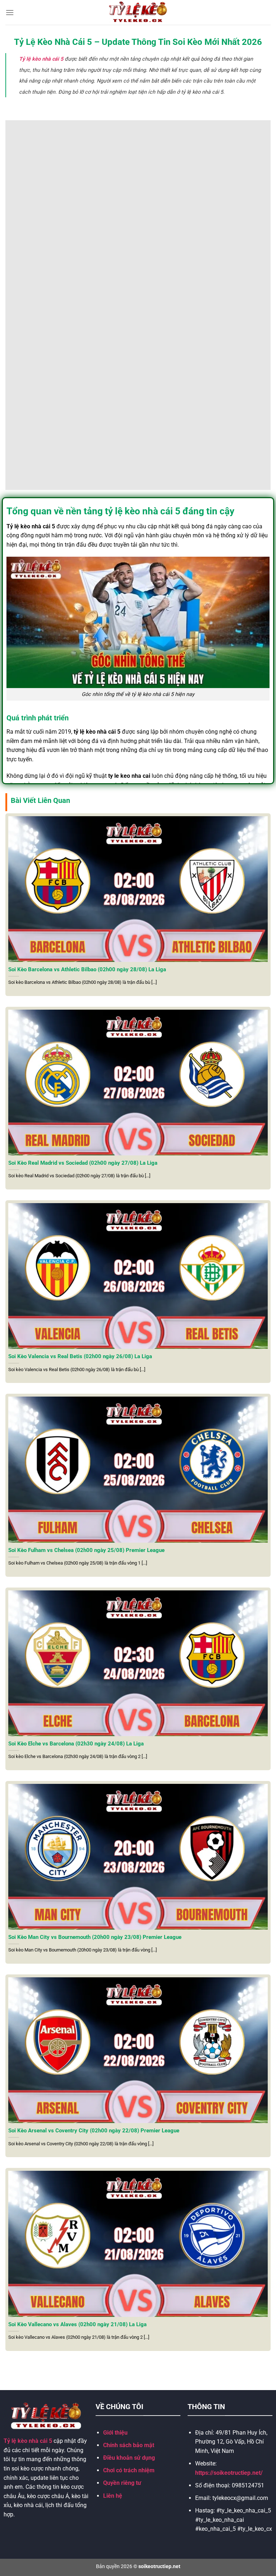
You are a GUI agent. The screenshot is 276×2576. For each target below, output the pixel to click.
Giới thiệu (115, 2433)
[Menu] (10, 12)
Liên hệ (113, 2496)
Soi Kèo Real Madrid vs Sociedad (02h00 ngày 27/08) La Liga (83, 1163)
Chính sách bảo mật (129, 2445)
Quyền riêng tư (122, 2483)
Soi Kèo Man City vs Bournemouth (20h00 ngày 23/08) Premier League (95, 1937)
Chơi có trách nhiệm (129, 2470)
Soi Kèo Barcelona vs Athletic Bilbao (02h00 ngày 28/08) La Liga (87, 969)
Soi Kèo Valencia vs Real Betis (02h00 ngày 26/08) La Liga (80, 1356)
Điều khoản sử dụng (129, 2458)
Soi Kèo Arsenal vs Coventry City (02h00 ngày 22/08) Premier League (94, 2131)
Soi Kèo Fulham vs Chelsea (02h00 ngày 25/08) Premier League (86, 1550)
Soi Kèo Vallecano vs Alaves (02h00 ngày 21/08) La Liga (77, 2324)
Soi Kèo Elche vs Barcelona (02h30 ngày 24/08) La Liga (76, 1744)
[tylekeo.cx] (138, 12)
